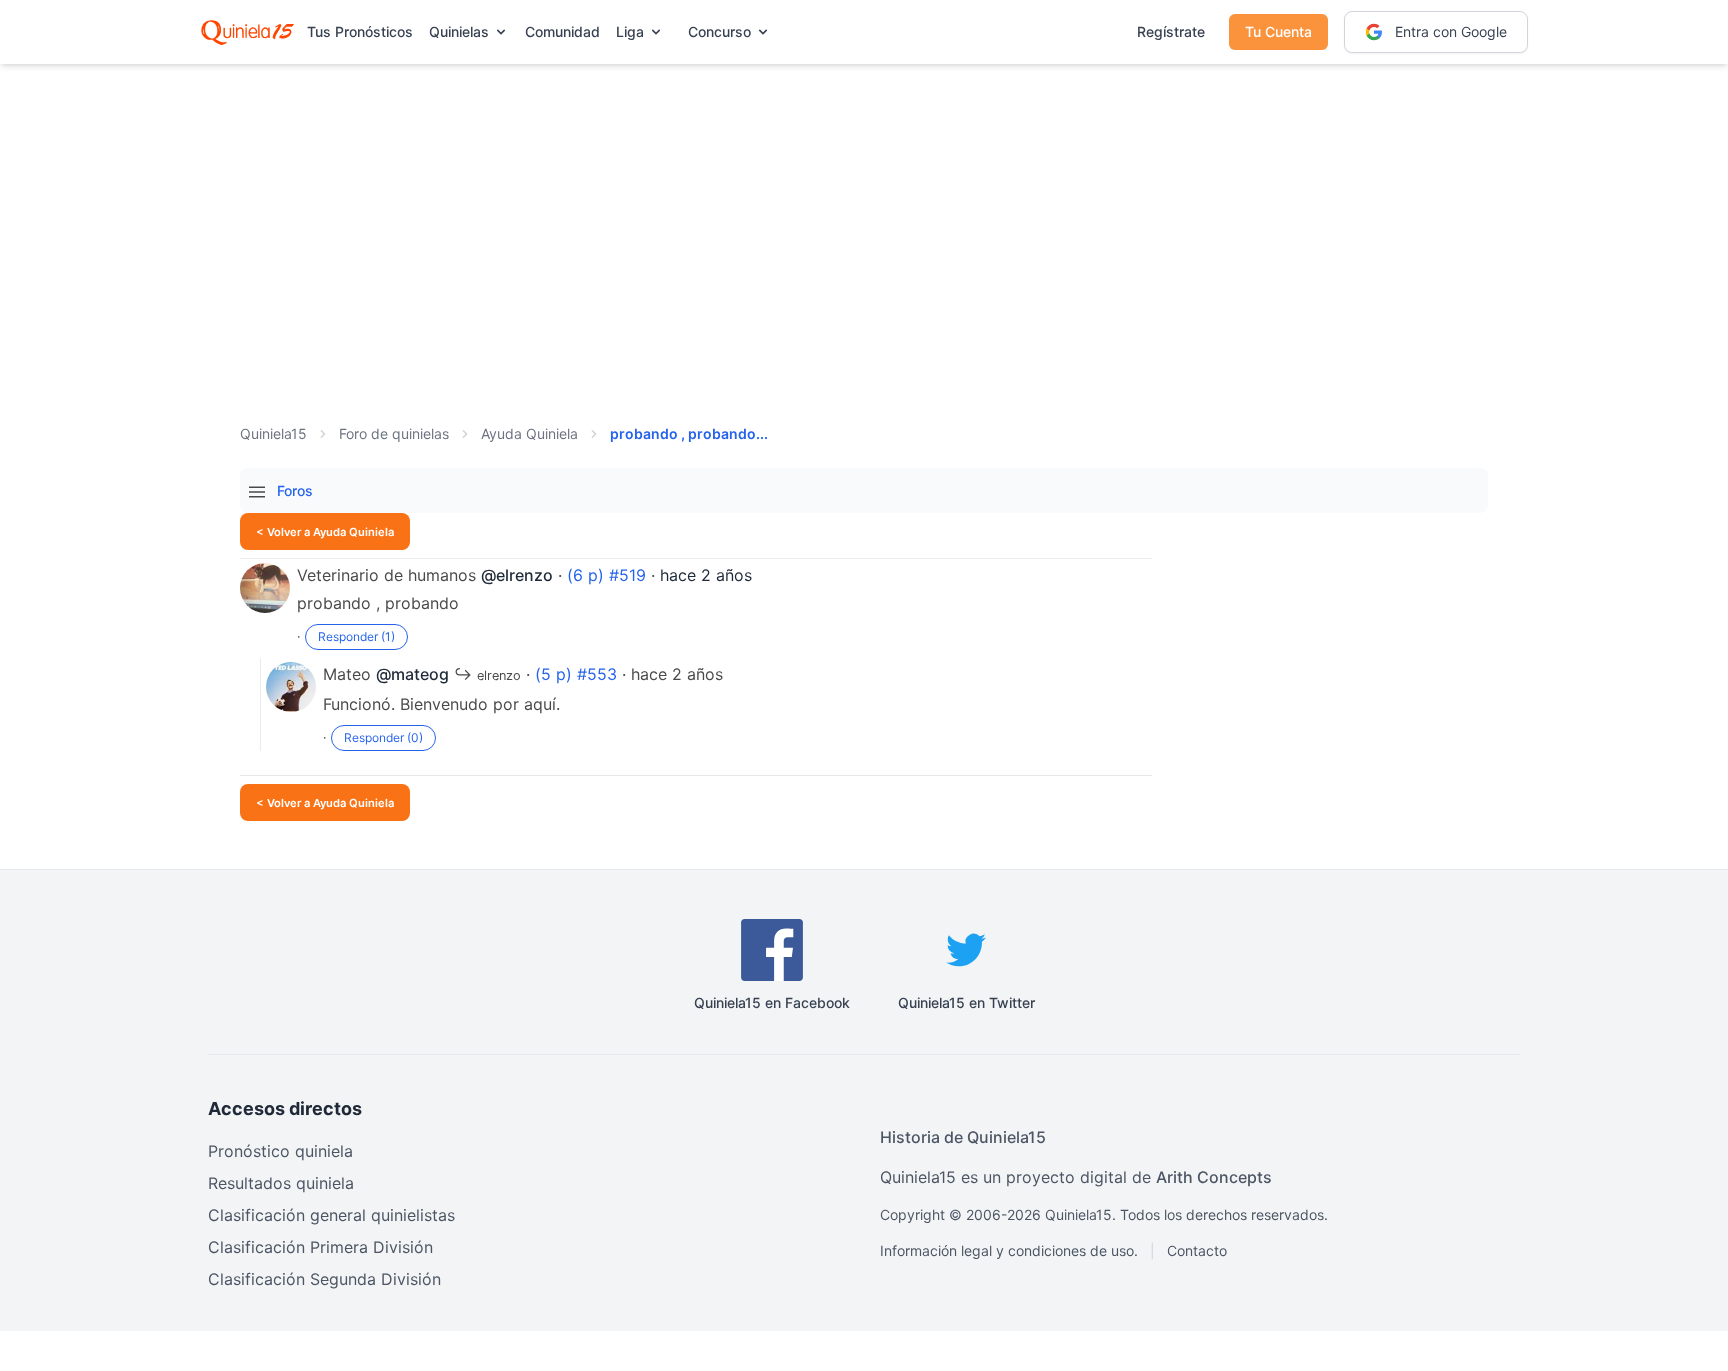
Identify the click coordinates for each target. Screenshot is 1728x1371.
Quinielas (459, 31)
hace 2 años (706, 575)
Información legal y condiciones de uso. (1009, 1250)
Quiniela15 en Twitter (966, 1002)
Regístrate (1171, 31)
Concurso (719, 31)
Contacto (1197, 1250)
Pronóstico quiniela (280, 1151)
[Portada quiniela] (247, 32)
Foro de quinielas (394, 433)
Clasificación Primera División (320, 1247)
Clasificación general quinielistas (331, 1215)
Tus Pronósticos (360, 31)
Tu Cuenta (1278, 31)
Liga (630, 31)
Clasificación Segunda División (324, 1279)
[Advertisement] (864, 220)
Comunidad (562, 31)
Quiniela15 (273, 433)
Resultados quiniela (281, 1183)
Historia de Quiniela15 (963, 1137)
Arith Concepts (1214, 1177)
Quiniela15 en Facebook (772, 1002)
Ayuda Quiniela (529, 433)
